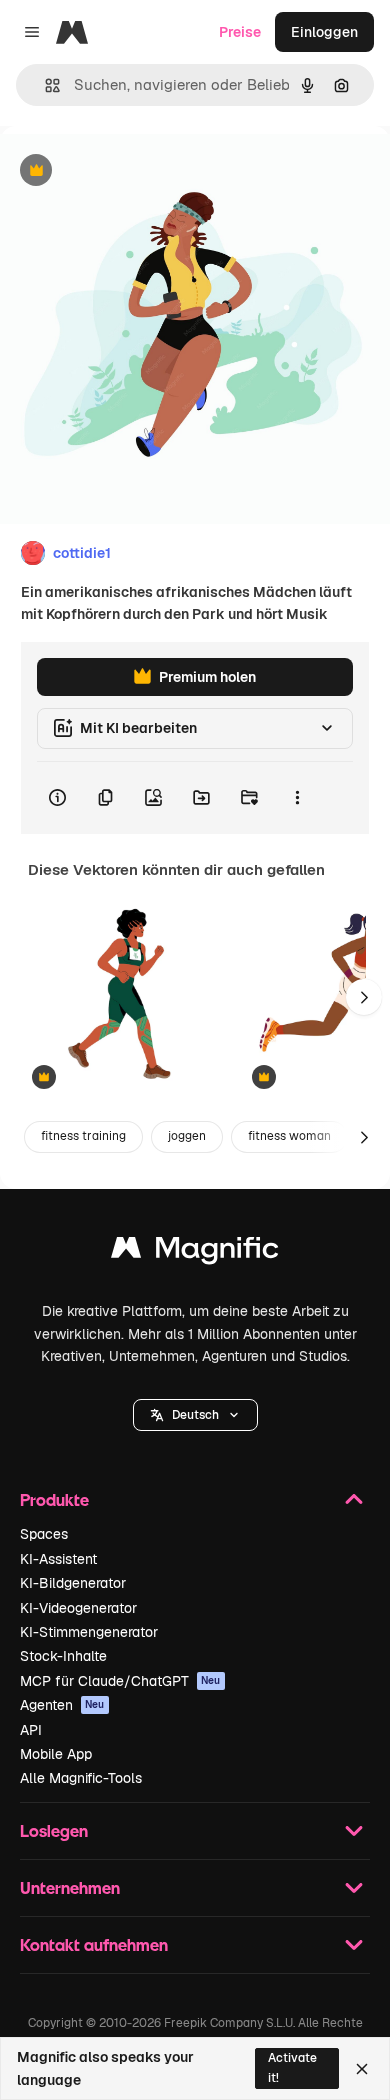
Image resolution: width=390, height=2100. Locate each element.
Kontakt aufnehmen (94, 1944)
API (31, 1730)
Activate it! (292, 2067)
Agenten (62, 1705)
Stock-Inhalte (63, 1656)
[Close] (362, 2069)
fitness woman (289, 1136)
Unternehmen (70, 1887)
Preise (240, 32)
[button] (195, 1415)
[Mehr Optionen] (297, 798)
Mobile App (56, 1754)
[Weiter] (364, 997)
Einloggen (324, 32)
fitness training (83, 1136)
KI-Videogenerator (78, 1608)
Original (128, 171)
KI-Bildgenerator (73, 1583)
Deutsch (195, 1415)
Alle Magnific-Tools (81, 1778)
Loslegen (54, 1830)
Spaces (44, 1534)
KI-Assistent (58, 1559)
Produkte (54, 1499)
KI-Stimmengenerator (89, 1632)
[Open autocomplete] (44, 85)
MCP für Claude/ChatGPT (120, 1681)
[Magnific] (195, 1252)
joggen (187, 1136)
